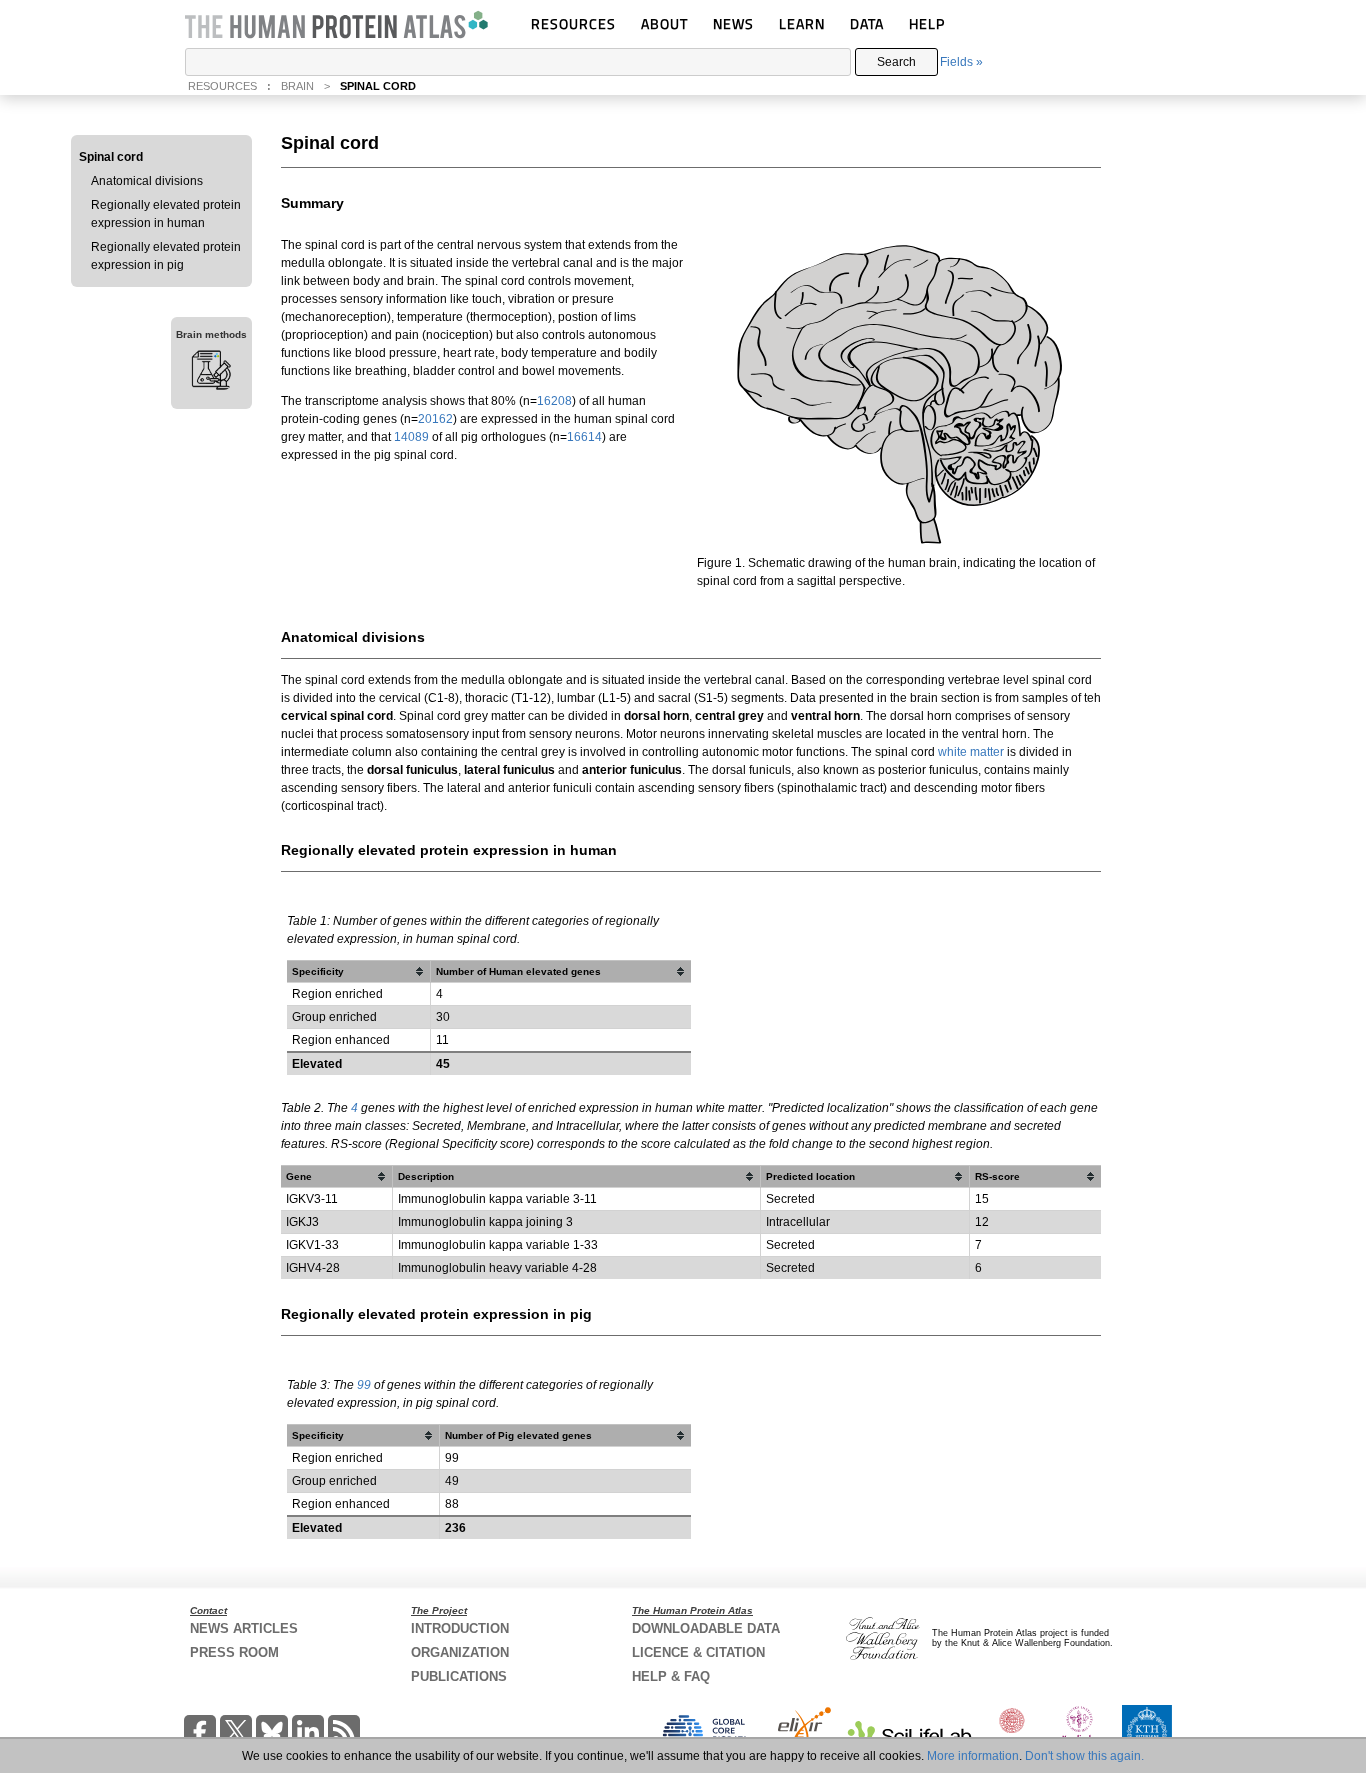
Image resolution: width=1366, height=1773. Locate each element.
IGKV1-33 (312, 1245)
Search (896, 62)
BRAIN (297, 86)
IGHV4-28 (313, 1268)
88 (452, 1504)
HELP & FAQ (671, 1676)
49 (452, 1481)
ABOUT (664, 23)
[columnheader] (359, 972)
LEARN (802, 23)
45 (443, 1064)
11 (442, 1040)
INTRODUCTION (460, 1628)
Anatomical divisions (147, 181)
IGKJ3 (302, 1222)
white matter (972, 752)
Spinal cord (111, 157)
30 (443, 1017)
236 (455, 1528)
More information (973, 1756)
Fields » (961, 62)
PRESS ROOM (234, 1652)
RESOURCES (573, 23)
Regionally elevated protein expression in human (166, 214)
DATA (867, 23)
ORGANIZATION (460, 1652)
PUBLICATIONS (459, 1676)
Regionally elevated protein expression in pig (166, 256)
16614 (584, 437)
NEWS (733, 23)
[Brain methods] (211, 373)
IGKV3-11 (312, 1199)
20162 (435, 419)
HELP (927, 23)
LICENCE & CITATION (698, 1652)
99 (364, 1385)
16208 (554, 401)
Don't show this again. (1084, 1756)
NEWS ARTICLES (244, 1628)
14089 (411, 437)
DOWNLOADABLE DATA (706, 1628)
